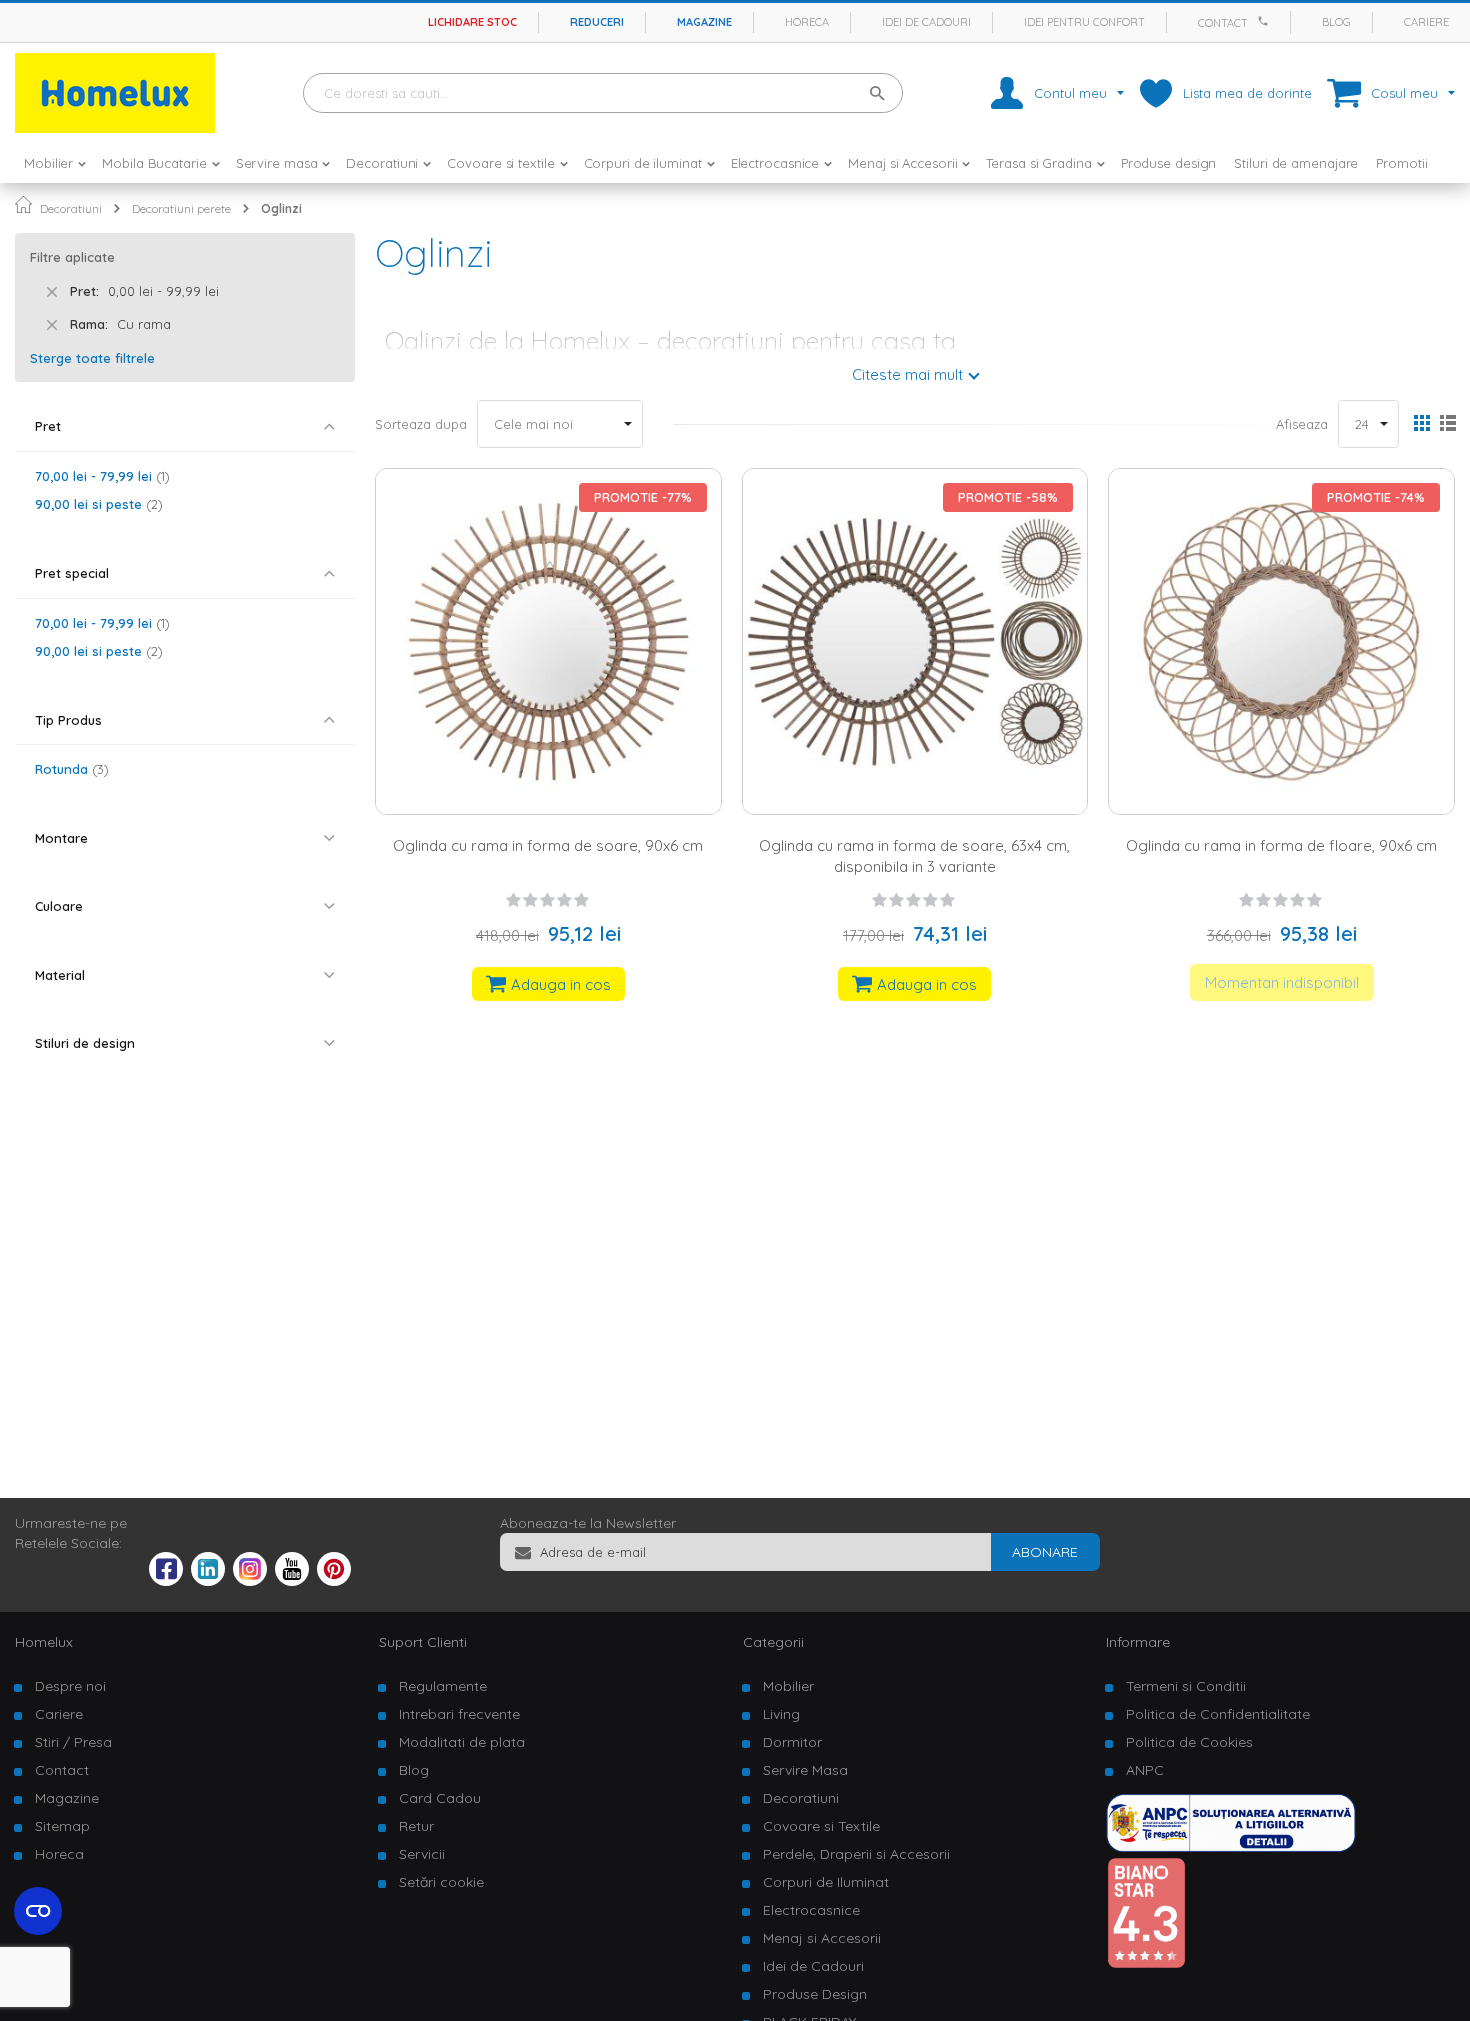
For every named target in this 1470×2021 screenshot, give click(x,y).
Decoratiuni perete (181, 208)
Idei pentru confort (1084, 22)
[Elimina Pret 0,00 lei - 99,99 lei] (52, 292)
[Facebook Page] (166, 1573)
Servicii (422, 1854)
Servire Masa (805, 1770)
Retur (416, 1826)
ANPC (1145, 1770)
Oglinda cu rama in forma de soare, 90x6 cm (548, 845)
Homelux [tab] (44, 1642)
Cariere (1426, 22)
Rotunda (69, 769)
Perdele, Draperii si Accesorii (856, 1854)
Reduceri (597, 22)
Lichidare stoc (472, 22)
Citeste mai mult (907, 374)
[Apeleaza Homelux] (1266, 21)
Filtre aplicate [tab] (72, 257)
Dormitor (792, 1742)
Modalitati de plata (462, 1742)
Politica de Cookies (1189, 1742)
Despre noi (70, 1686)
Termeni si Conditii (1186, 1686)
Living (781, 1714)
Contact (1223, 23)
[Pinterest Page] (334, 1581)
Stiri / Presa (73, 1742)
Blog (1336, 22)
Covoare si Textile (821, 1826)
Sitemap (62, 1826)
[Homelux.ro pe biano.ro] (1146, 1964)
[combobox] (603, 93)
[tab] (185, 426)
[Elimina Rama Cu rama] (52, 325)
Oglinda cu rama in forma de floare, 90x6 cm (1281, 845)
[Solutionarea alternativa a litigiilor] (1231, 1847)
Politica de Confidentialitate (1218, 1714)
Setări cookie (441, 1882)
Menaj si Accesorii (822, 1938)
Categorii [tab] (773, 1642)
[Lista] (1447, 425)
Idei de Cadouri (813, 1966)
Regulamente (443, 1686)
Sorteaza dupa (421, 424)
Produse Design (815, 1994)
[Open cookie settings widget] (38, 1911)
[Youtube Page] (292, 1581)
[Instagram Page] (250, 1581)
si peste (96, 504)
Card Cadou (440, 1798)
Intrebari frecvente (459, 1714)
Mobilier (788, 1686)
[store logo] (115, 93)
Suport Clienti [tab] (423, 1642)
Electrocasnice (811, 1910)
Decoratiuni (71, 208)
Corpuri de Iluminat (826, 1882)
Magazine (704, 22)
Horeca (807, 22)
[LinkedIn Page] (208, 1581)
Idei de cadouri (926, 22)
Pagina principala (23, 204)
